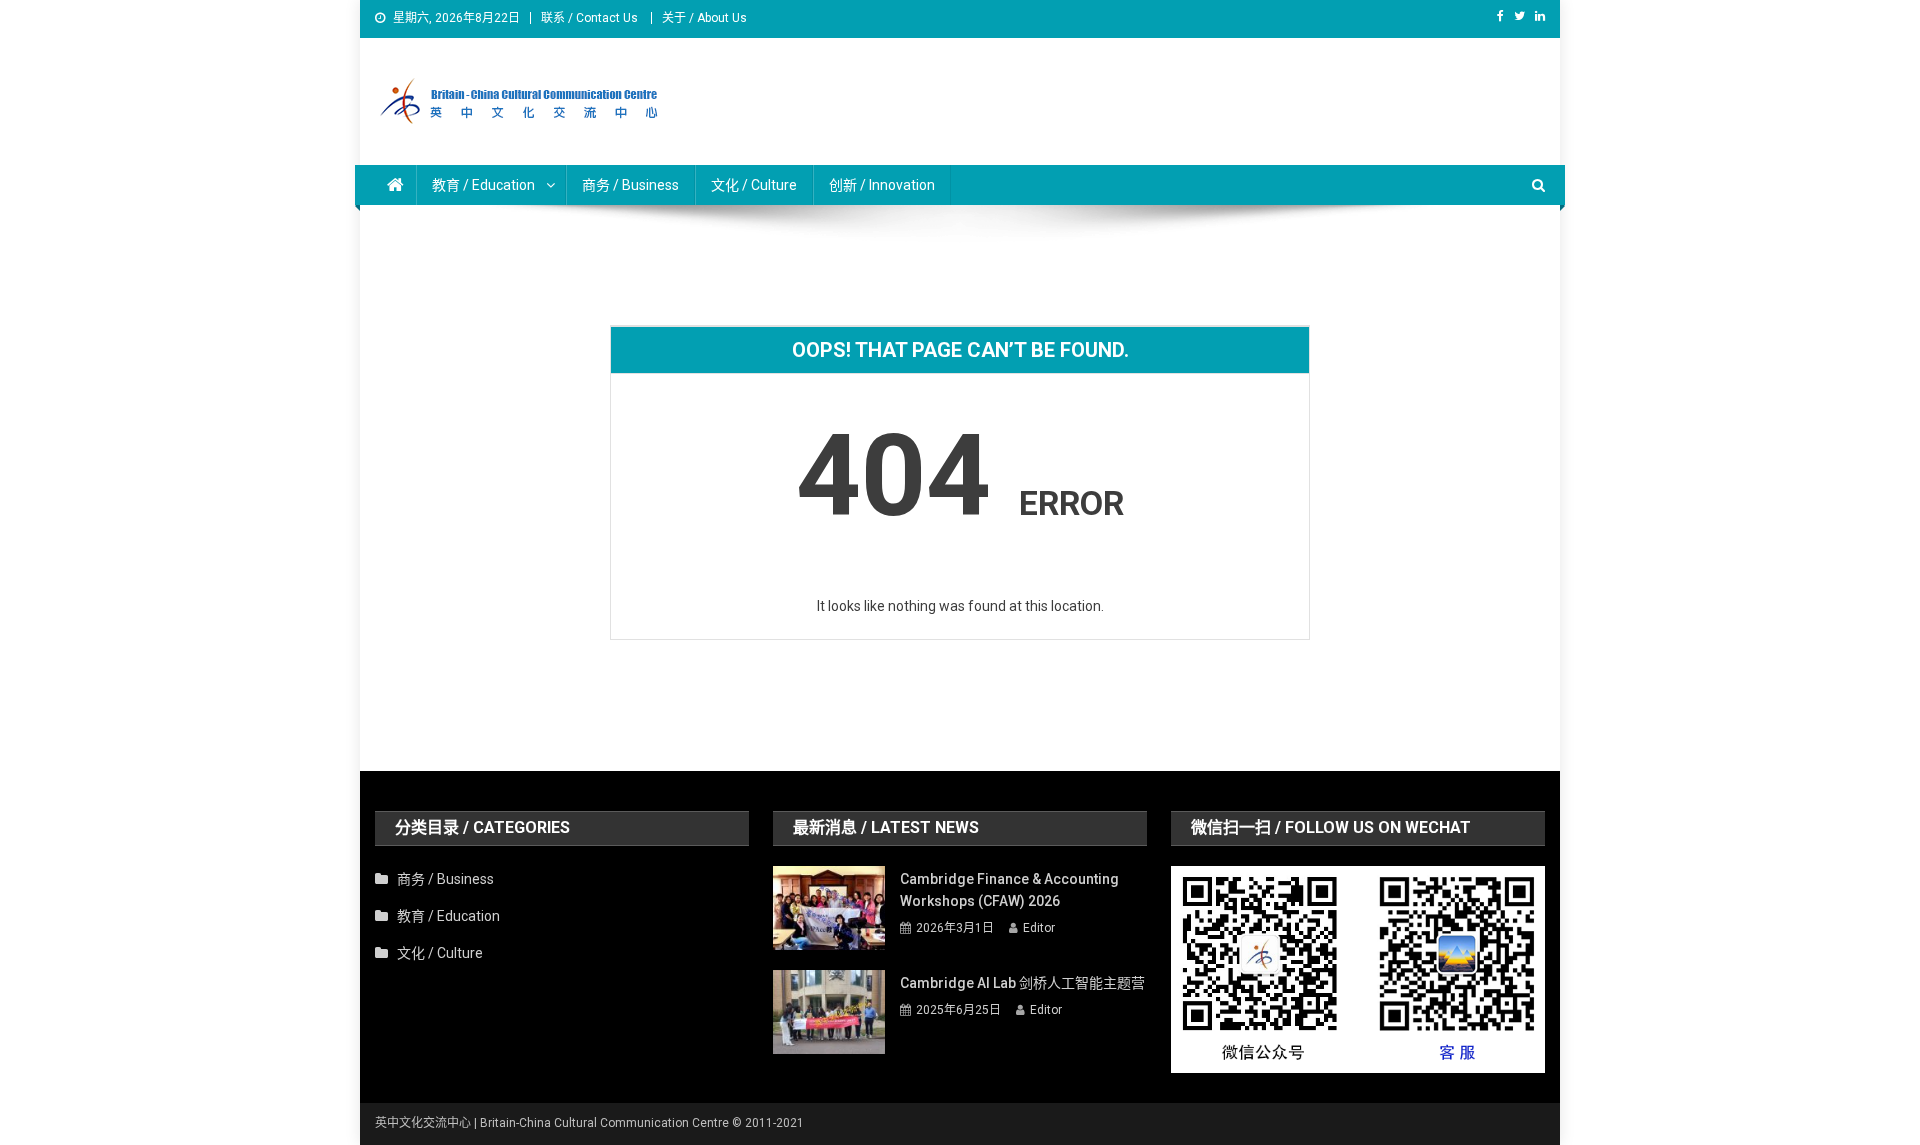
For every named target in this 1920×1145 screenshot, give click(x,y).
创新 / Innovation (882, 185)
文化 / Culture (754, 185)
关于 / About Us (704, 18)
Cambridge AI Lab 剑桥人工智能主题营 (1022, 983)
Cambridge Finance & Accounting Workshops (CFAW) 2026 (1009, 890)
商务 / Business (630, 185)
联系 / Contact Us (589, 18)
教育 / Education (448, 916)
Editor (1039, 928)
